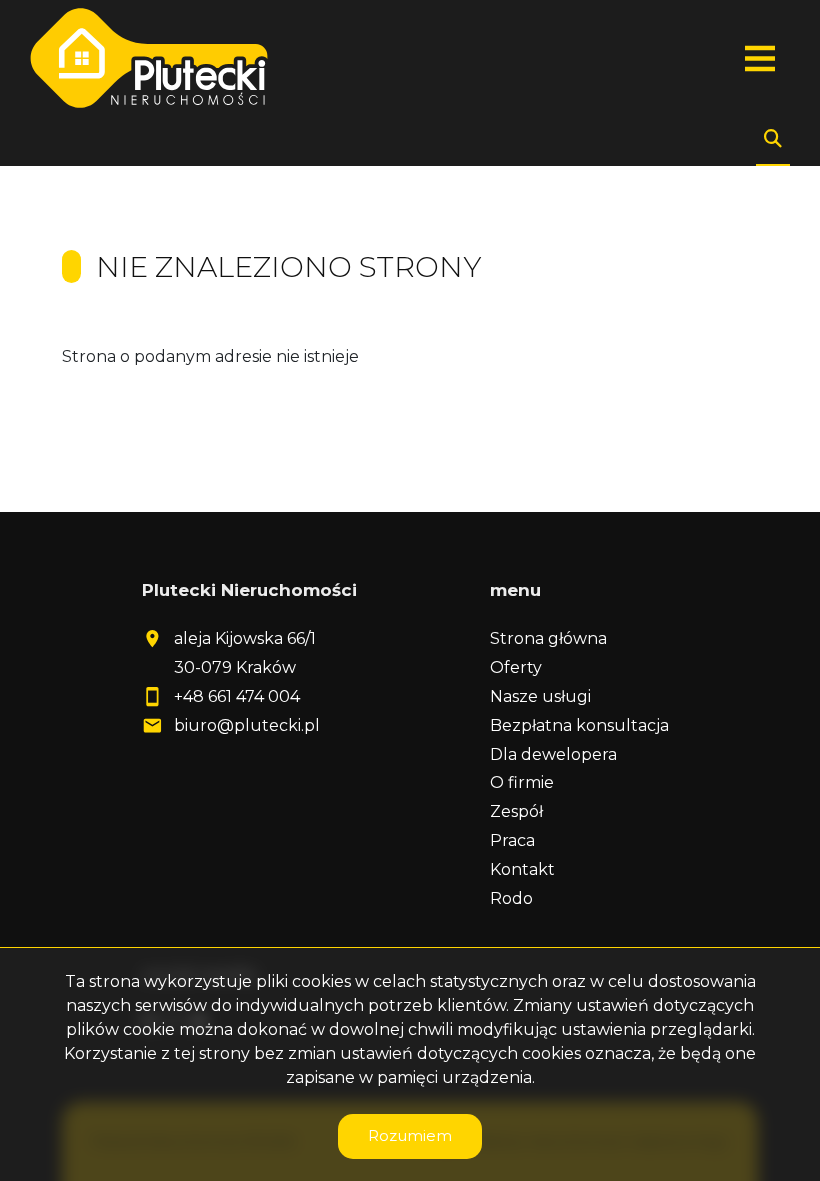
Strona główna (548, 638)
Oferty (516, 667)
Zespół (516, 811)
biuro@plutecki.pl (247, 725)
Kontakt (522, 869)
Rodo (511, 898)
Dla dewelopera (553, 754)
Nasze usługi (540, 696)
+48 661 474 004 (237, 696)
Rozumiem (410, 1135)
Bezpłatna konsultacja (579, 725)
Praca (512, 840)
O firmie (522, 782)
